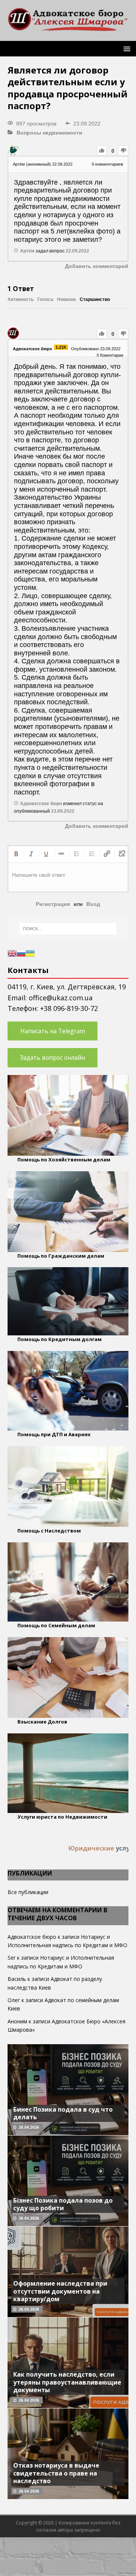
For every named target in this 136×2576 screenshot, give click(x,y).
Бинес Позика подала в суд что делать (63, 2113)
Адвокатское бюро (32, 1937)
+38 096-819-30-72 (69, 1008)
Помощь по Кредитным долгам (59, 1339)
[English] (12, 953)
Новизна (66, 299)
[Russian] (21, 953)
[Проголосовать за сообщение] (102, 151)
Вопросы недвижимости (49, 133)
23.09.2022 (63, 811)
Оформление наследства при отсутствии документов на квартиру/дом (60, 2291)
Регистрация (53, 904)
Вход (93, 904)
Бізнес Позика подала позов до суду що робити (63, 2204)
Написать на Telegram (53, 1031)
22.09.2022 (77, 251)
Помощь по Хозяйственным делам (64, 1160)
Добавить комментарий (97, 266)
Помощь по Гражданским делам (61, 1256)
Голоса (45, 299)
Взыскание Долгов (42, 1722)
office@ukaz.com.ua (61, 998)
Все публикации (28, 1892)
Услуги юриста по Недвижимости (62, 1817)
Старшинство (95, 299)
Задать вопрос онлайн (53, 1058)
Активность (21, 299)
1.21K (61, 347)
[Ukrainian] (30, 953)
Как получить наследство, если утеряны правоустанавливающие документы (67, 2382)
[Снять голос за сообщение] (123, 151)
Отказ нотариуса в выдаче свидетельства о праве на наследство (56, 2473)
